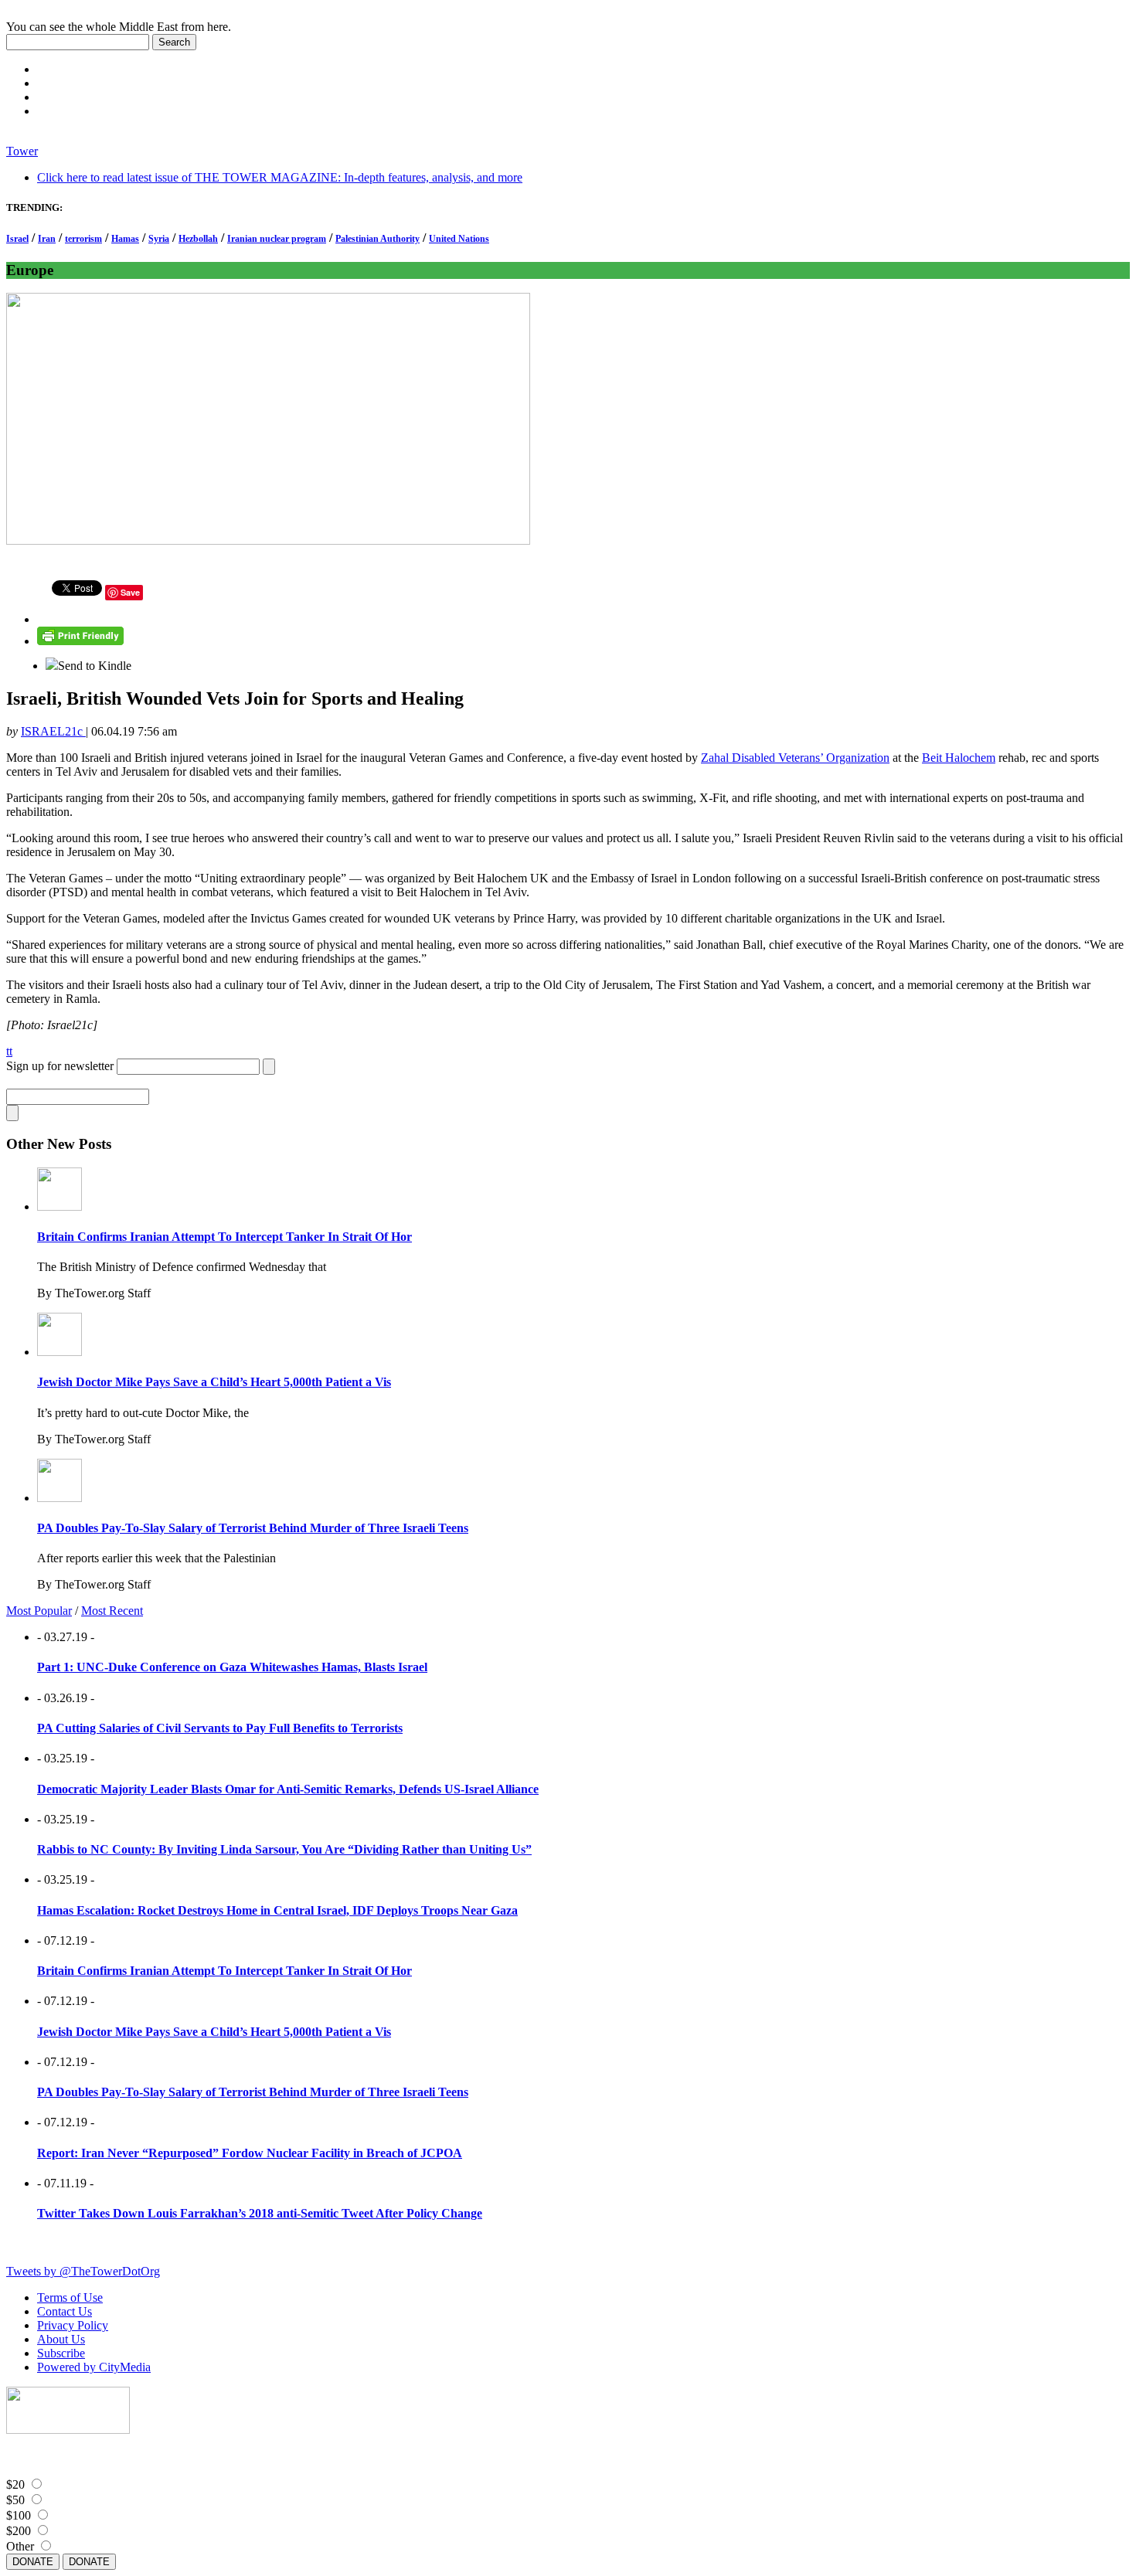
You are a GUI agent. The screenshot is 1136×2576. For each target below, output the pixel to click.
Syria (159, 239)
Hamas (125, 239)
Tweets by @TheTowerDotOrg (83, 2271)
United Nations (459, 239)
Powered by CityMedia (94, 2367)
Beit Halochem (959, 758)
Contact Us (65, 2311)
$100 (19, 2515)
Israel (17, 239)
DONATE (33, 2562)
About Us (61, 2339)
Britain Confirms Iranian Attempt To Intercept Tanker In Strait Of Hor (224, 1237)
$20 (15, 2484)
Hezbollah (198, 239)
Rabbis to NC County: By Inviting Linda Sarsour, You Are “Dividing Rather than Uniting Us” (284, 1849)
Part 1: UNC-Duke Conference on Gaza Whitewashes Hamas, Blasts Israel (232, 1667)
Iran (47, 239)
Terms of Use (70, 2297)
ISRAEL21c (53, 731)
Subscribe (61, 2353)
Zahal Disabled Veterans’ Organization (795, 758)
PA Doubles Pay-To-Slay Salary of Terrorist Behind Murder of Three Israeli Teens (253, 1528)
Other (20, 2546)
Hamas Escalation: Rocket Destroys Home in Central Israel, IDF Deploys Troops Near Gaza (277, 1910)
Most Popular (39, 1611)
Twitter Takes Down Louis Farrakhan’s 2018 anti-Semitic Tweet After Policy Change (260, 2213)
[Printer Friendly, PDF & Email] (80, 641)
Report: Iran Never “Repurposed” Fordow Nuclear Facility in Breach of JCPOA (250, 2153)
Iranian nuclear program (277, 239)
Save (130, 592)
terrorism (83, 239)
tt (9, 1051)
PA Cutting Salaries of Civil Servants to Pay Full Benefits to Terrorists (220, 1728)
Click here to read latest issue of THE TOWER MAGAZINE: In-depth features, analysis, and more (280, 177)
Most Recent (112, 1611)
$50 (15, 2500)
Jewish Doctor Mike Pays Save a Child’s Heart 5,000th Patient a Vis (214, 1382)
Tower (22, 151)
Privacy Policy (73, 2325)
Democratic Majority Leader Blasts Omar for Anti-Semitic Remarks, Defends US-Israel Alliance (288, 1789)
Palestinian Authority (378, 239)
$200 (19, 2531)
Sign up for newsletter (60, 1066)
